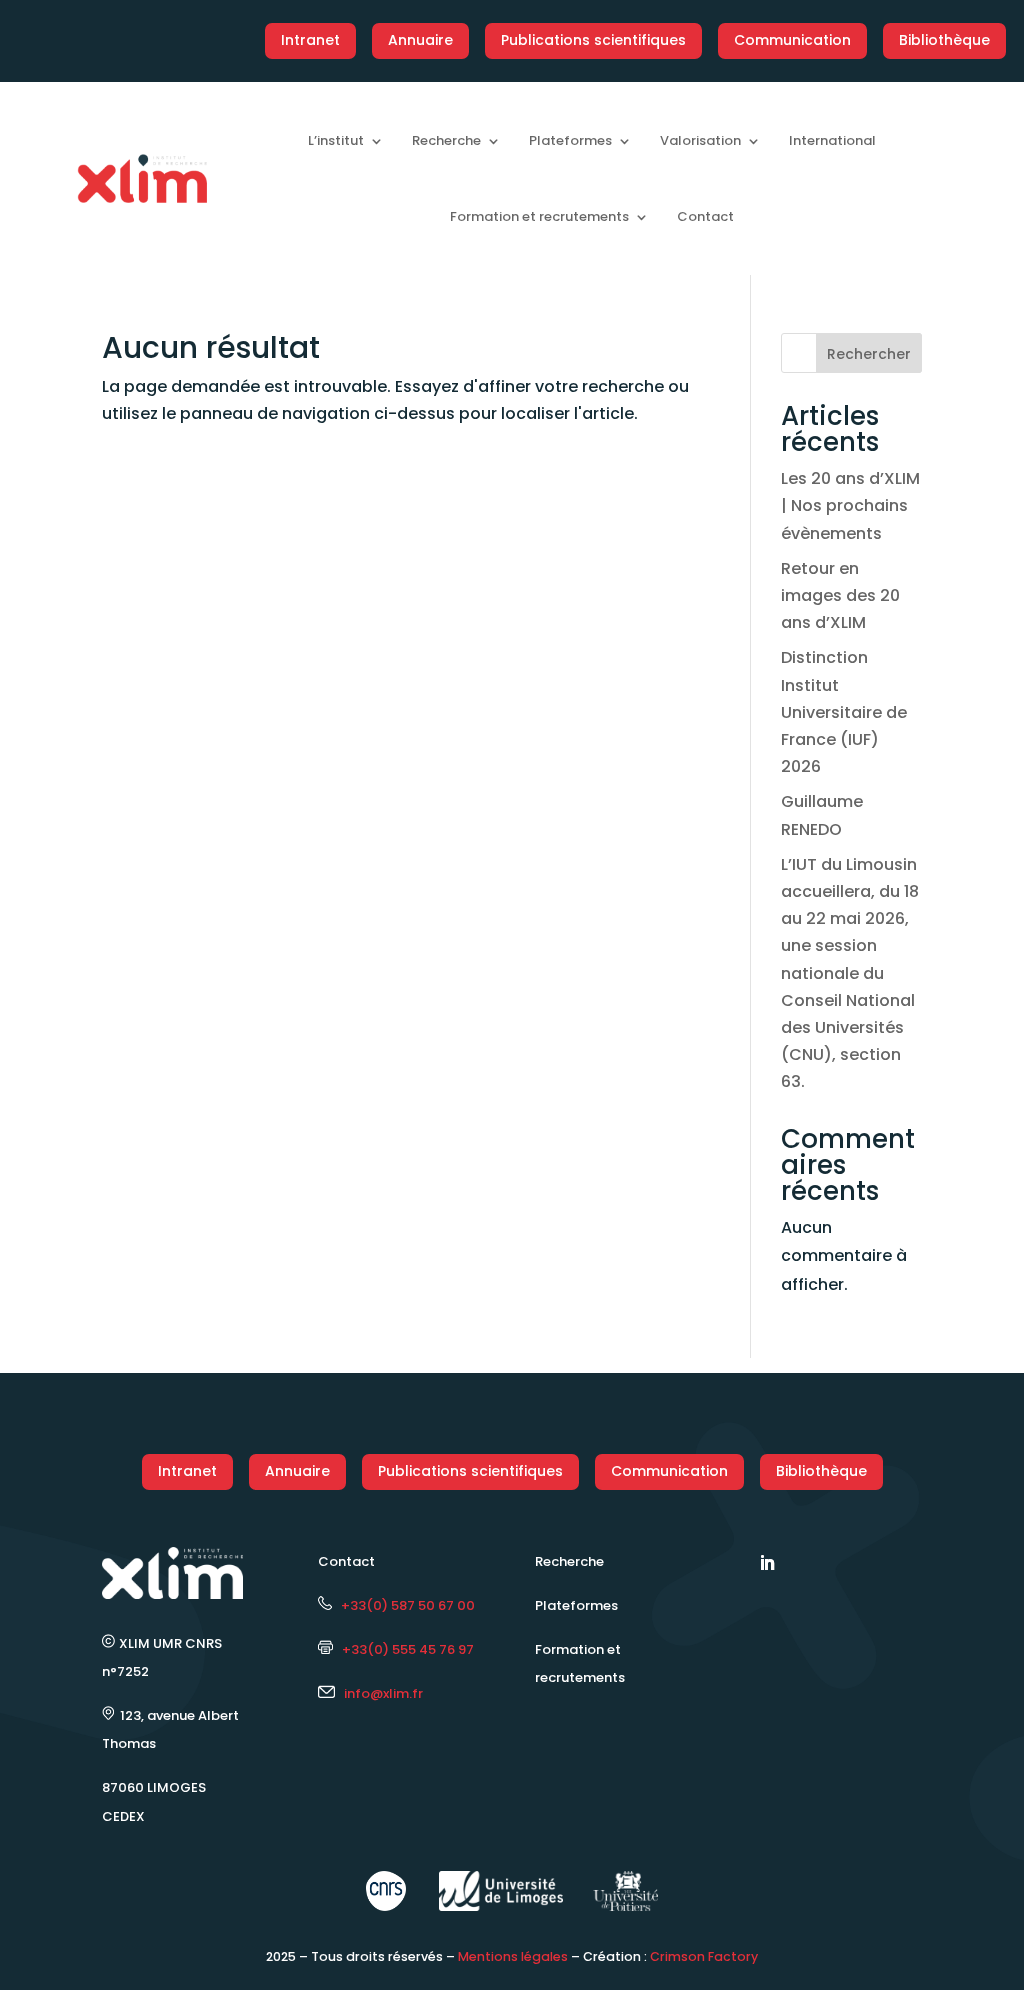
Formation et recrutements (539, 216)
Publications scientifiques (593, 40)
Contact (705, 216)
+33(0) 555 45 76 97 (403, 1649)
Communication (792, 40)
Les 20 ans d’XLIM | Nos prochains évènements (850, 505)
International (832, 140)
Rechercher (869, 354)
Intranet (310, 40)
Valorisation (700, 140)
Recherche (446, 140)
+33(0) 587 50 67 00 (403, 1605)
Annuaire (420, 40)
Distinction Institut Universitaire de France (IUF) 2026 (844, 712)
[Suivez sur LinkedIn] (767, 1563)
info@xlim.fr (383, 1693)
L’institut (336, 140)
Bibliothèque (944, 40)
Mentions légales (513, 1956)
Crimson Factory (704, 1956)
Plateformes (570, 140)
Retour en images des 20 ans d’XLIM (840, 595)
